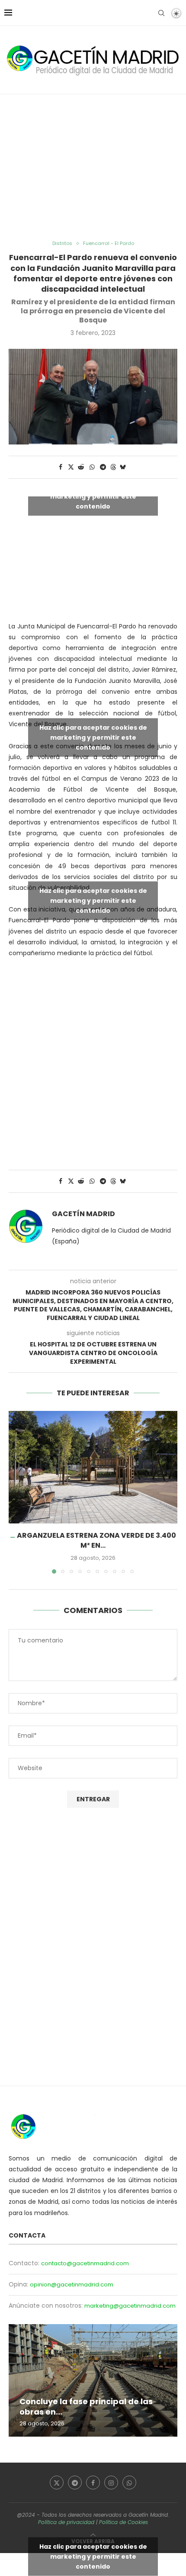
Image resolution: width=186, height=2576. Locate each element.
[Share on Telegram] (103, 467)
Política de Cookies (123, 2522)
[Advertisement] (93, 167)
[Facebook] (93, 2483)
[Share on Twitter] (71, 467)
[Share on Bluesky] (123, 467)
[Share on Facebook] (61, 467)
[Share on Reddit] (81, 467)
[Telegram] (75, 2483)
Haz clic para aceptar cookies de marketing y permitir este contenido (93, 496)
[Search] (161, 13)
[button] (16, 1492)
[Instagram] (111, 2483)
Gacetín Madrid (83, 1214)
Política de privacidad (66, 2522)
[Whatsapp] (129, 2483)
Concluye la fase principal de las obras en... (86, 2407)
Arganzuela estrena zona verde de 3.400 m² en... (96, 1540)
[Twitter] (57, 2483)
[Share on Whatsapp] (92, 467)
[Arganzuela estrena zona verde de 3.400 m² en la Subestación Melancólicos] (93, 1467)
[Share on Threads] (113, 467)
